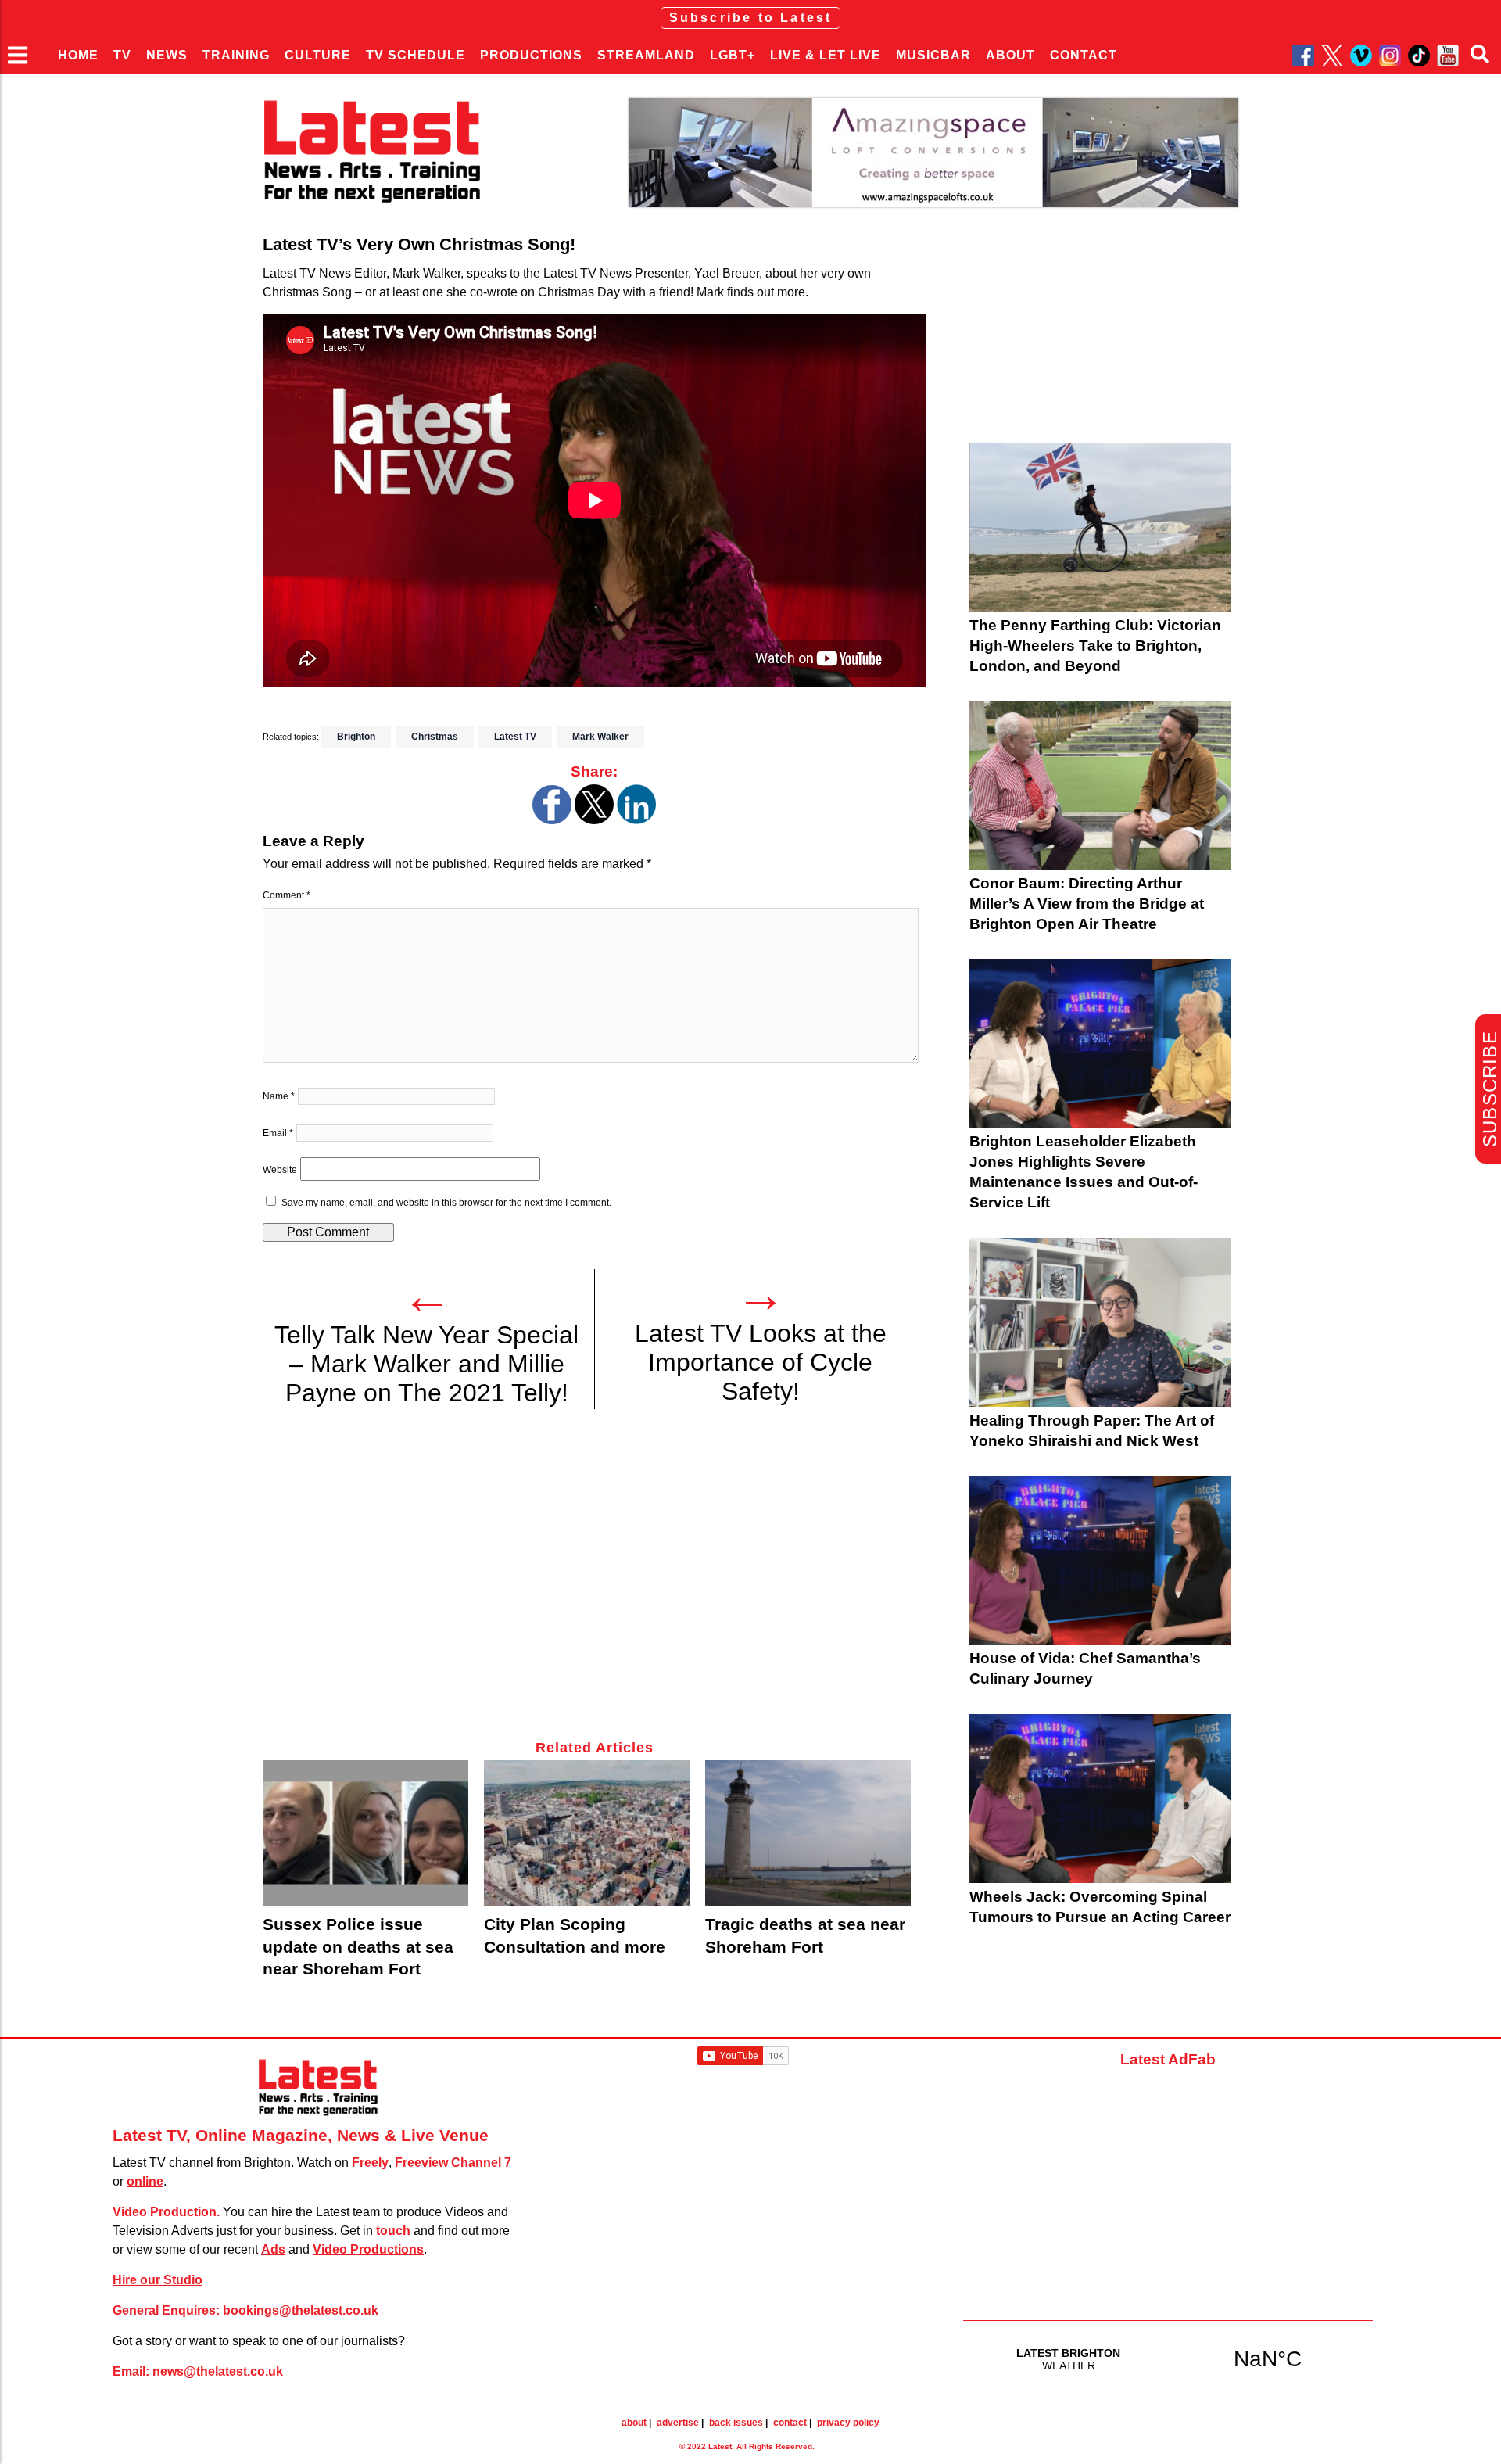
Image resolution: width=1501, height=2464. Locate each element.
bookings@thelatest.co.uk (301, 2310)
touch (393, 2231)
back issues (736, 2423)
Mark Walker (600, 737)
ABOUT (1010, 55)
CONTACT (1084, 55)
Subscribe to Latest (751, 18)
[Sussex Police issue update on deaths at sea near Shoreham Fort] (365, 1833)
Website (280, 1170)
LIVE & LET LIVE (826, 55)
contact (790, 2423)
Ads (273, 2249)
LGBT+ (733, 55)
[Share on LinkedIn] (636, 820)
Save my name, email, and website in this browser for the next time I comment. (446, 1203)
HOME (78, 55)
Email (278, 1133)
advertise (678, 2423)
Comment (287, 895)
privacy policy (848, 2423)
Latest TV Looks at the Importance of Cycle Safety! (761, 1362)
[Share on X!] (594, 820)
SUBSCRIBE (1490, 1089)
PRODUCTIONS (531, 55)
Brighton (356, 737)
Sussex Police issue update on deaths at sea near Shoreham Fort (358, 1946)
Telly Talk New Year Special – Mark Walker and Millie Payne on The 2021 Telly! (426, 1364)
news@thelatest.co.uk (218, 2371)
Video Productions (368, 2249)
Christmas (435, 737)
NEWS (167, 55)
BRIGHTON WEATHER (1168, 2358)
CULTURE (318, 55)
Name (279, 1096)
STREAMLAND (646, 55)
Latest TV (515, 737)
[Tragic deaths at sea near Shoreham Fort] (808, 1833)
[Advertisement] (595, 1583)
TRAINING (236, 55)
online (145, 2181)
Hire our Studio (158, 2280)
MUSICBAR (933, 55)
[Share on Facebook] (552, 820)
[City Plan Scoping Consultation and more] (587, 1833)
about (634, 2423)
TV (122, 55)
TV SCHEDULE (416, 55)
